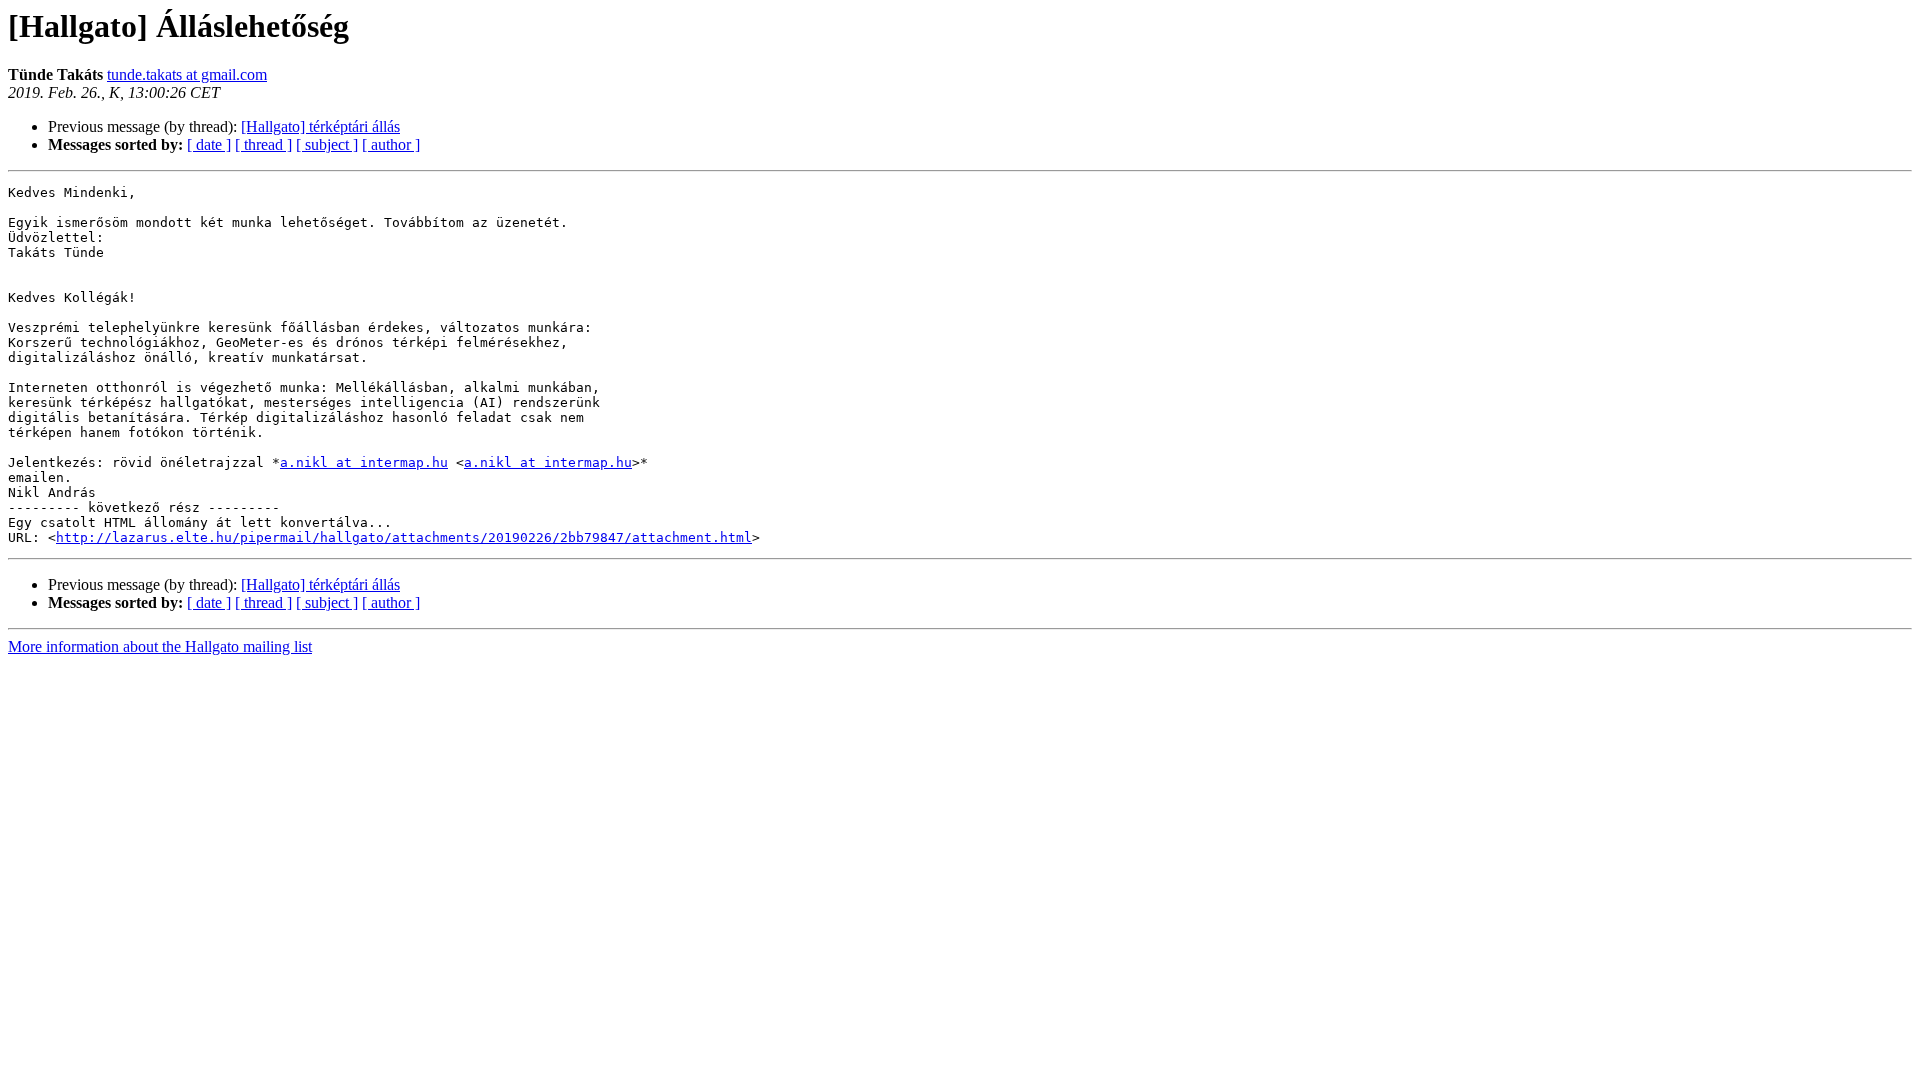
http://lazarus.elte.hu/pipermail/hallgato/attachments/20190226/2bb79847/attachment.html (404, 537)
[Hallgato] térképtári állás (320, 126)
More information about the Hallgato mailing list (160, 646)
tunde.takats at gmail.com (187, 74)
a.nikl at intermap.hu (364, 462)
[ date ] (209, 144)
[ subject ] (327, 144)
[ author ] (391, 144)
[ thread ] (263, 144)
